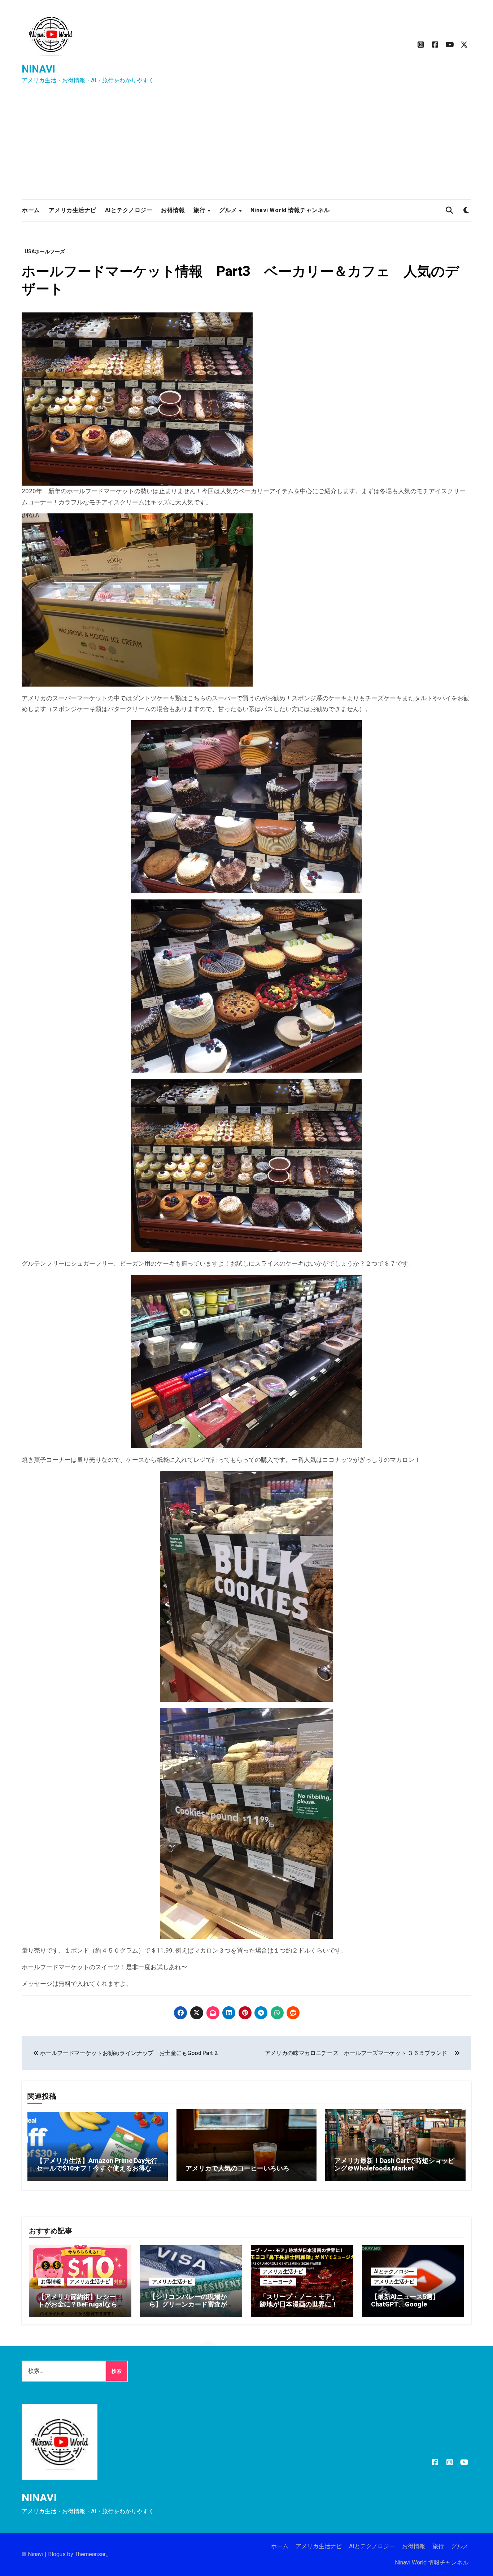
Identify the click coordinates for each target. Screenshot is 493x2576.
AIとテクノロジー (129, 210)
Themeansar (90, 2554)
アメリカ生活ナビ (73, 210)
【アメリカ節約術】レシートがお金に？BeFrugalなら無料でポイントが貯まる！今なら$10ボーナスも (78, 2308)
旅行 (200, 210)
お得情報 (173, 210)
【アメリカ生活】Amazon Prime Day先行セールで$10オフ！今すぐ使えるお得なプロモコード (97, 2168)
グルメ (229, 210)
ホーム (31, 210)
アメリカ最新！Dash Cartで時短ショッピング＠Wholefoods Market (394, 2165)
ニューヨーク (278, 2282)
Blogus (57, 2554)
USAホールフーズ (45, 251)
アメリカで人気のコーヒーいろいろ (237, 2168)
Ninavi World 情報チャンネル (290, 210)
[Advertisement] (247, 145)
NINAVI (38, 69)
